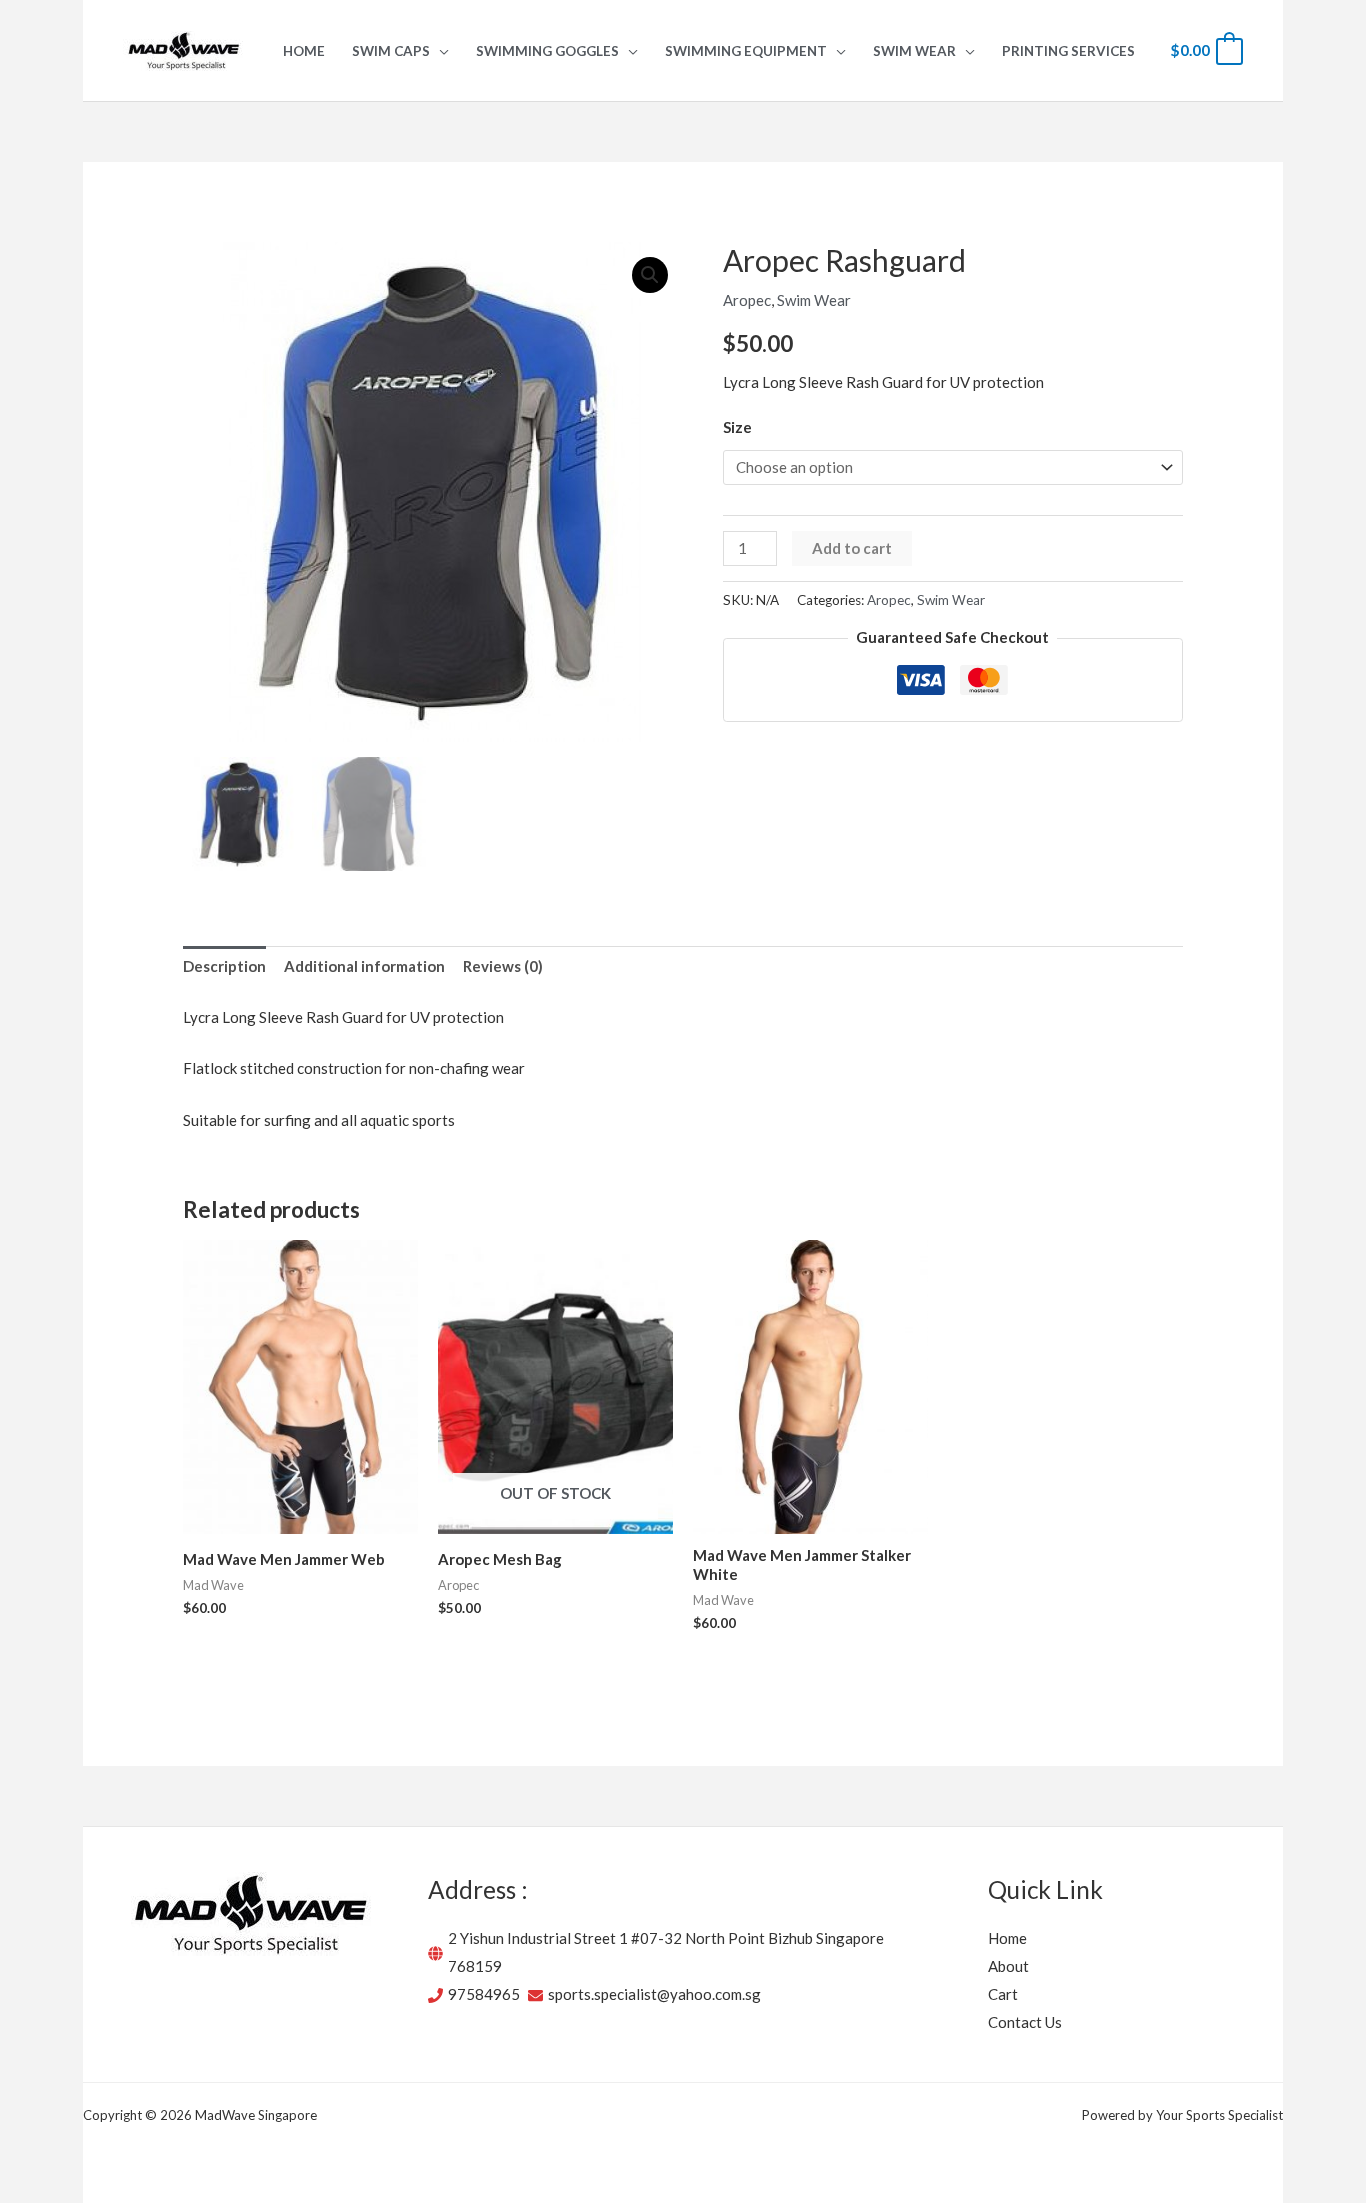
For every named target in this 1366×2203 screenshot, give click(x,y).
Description (224, 966)
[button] (439, 51)
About (1008, 1966)
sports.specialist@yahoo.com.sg (654, 1994)
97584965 (484, 1994)
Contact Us (1025, 2022)
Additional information (364, 966)
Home (1007, 1938)
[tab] (224, 967)
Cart (1003, 1994)
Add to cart (852, 548)
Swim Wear (814, 300)
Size (737, 427)
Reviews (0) (503, 966)
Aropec (747, 300)
